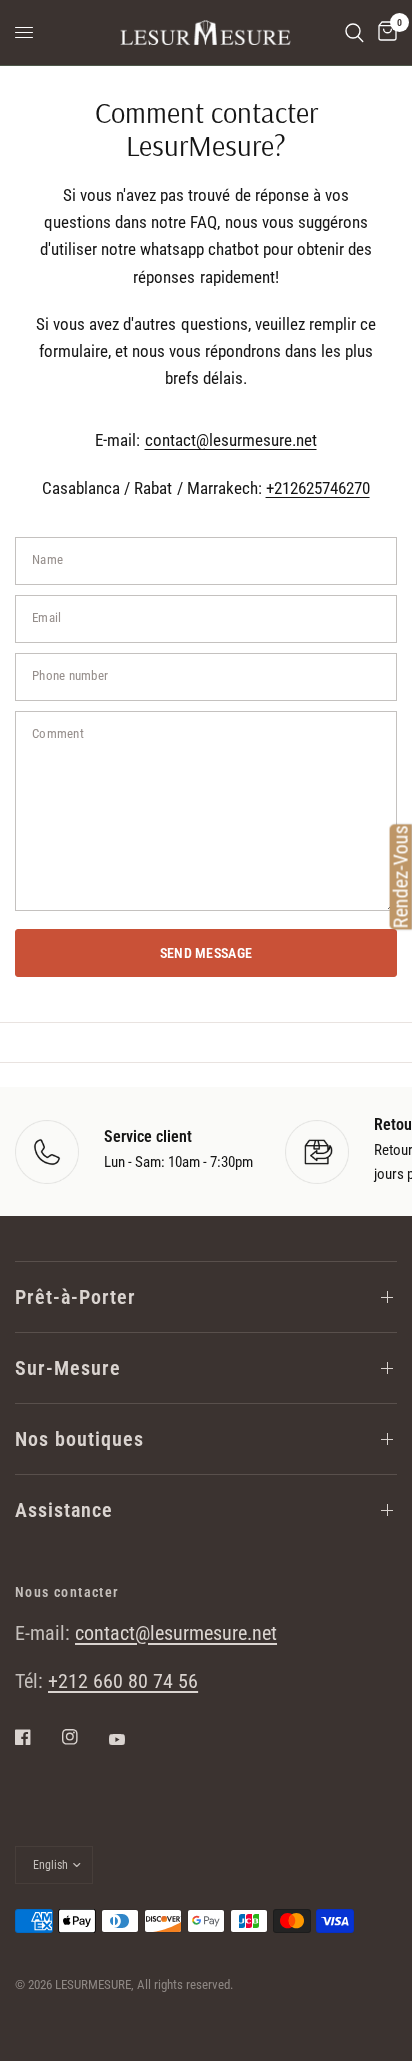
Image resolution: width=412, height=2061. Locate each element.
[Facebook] (37, 1737)
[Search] (354, 32)
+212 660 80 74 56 (123, 1681)
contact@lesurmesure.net (231, 440)
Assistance (64, 1510)
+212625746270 (318, 488)
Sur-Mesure (68, 1368)
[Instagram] (84, 1737)
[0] (384, 32)
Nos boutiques (79, 1439)
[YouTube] (131, 1739)
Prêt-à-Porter (75, 1297)
